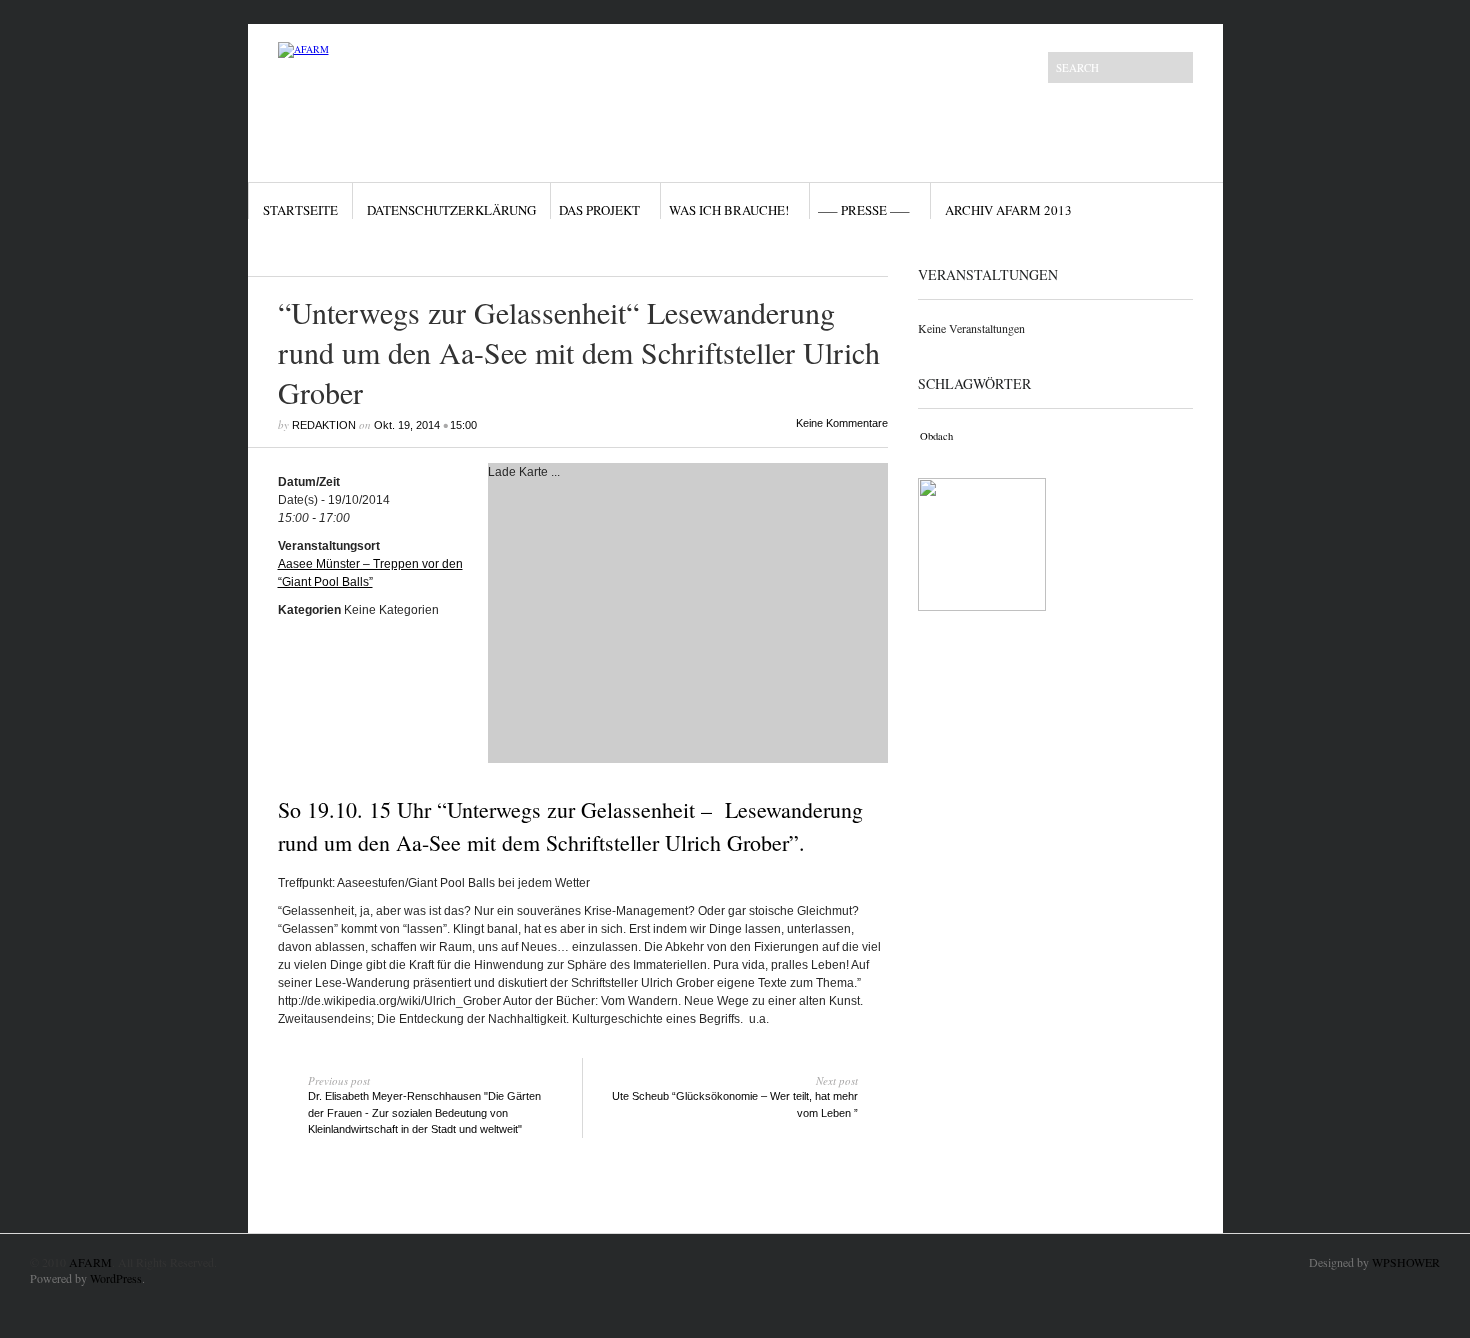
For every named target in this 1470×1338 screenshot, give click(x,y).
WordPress (116, 1278)
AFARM (90, 1262)
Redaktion (324, 425)
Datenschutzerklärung (451, 210)
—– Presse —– (864, 210)
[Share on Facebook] (817, 253)
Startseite (300, 210)
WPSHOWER (1406, 1262)
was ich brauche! (729, 210)
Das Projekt (599, 210)
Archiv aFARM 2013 (1008, 210)
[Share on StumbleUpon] (880, 253)
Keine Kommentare (842, 423)
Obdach (936, 436)
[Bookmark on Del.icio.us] (859, 253)
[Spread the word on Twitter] (838, 253)
